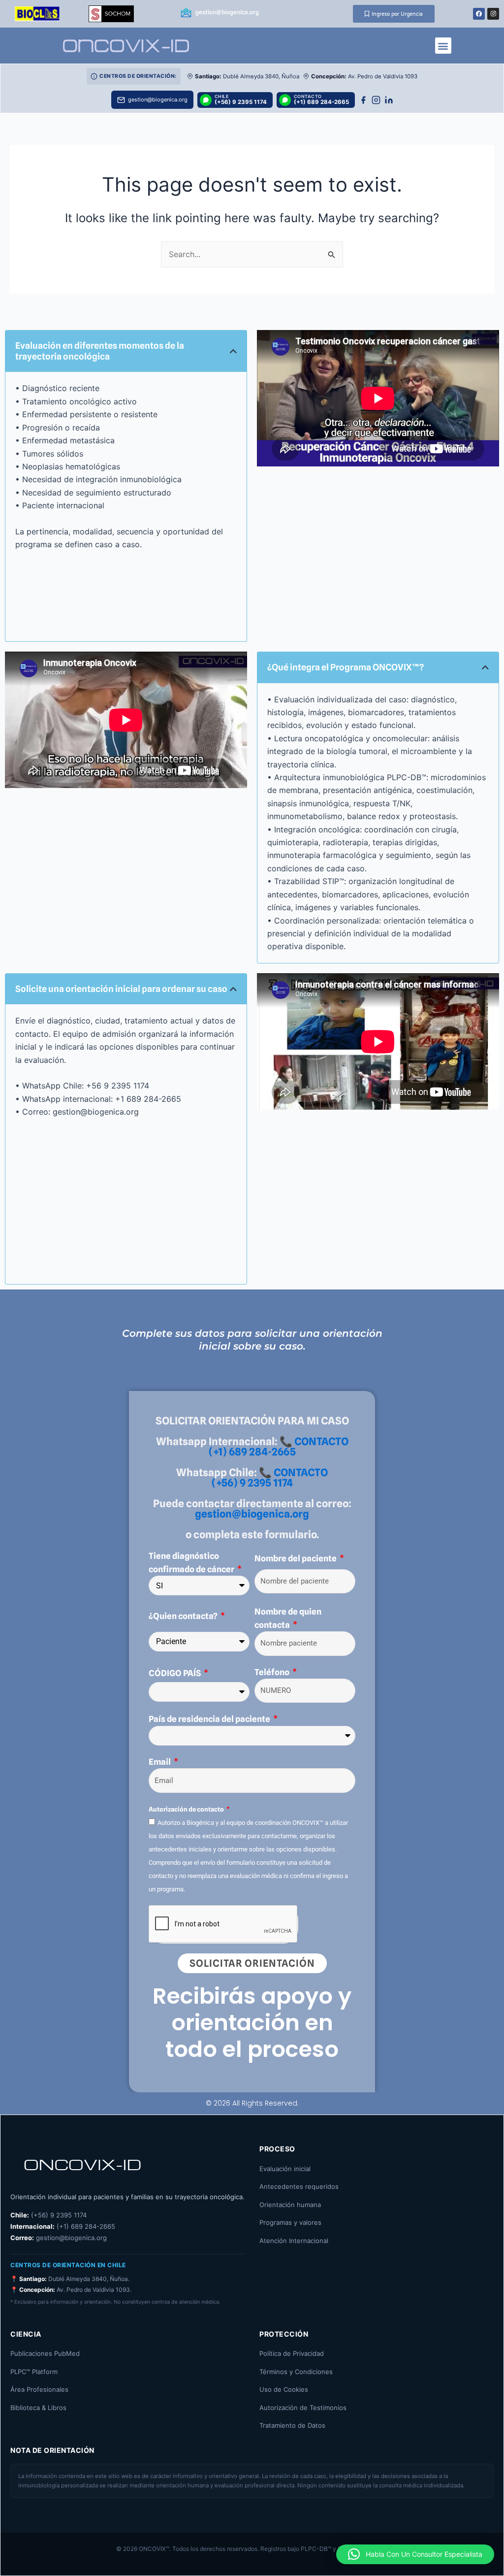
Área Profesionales (39, 2389)
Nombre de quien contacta (288, 1618)
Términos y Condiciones (296, 2372)
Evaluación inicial (285, 2169)
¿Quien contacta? (184, 1616)
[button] (443, 46)
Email (160, 1762)
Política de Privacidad (292, 2353)
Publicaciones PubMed (45, 2353)
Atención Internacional (294, 2241)
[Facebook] (363, 100)
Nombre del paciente (296, 1558)
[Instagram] (376, 100)
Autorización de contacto (187, 1809)
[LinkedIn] (389, 100)
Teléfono (273, 1672)
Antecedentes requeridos (299, 2186)
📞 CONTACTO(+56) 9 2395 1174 (270, 1478)
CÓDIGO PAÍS (175, 1673)
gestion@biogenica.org (252, 1514)
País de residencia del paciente (210, 1719)
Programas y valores (290, 2222)
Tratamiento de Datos (292, 2425)
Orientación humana (290, 2205)
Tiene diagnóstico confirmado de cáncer (192, 1562)
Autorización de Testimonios (303, 2408)
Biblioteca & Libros (38, 2408)
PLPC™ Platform (34, 2372)
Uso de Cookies (284, 2389)
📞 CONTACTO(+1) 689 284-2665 (279, 1447)
